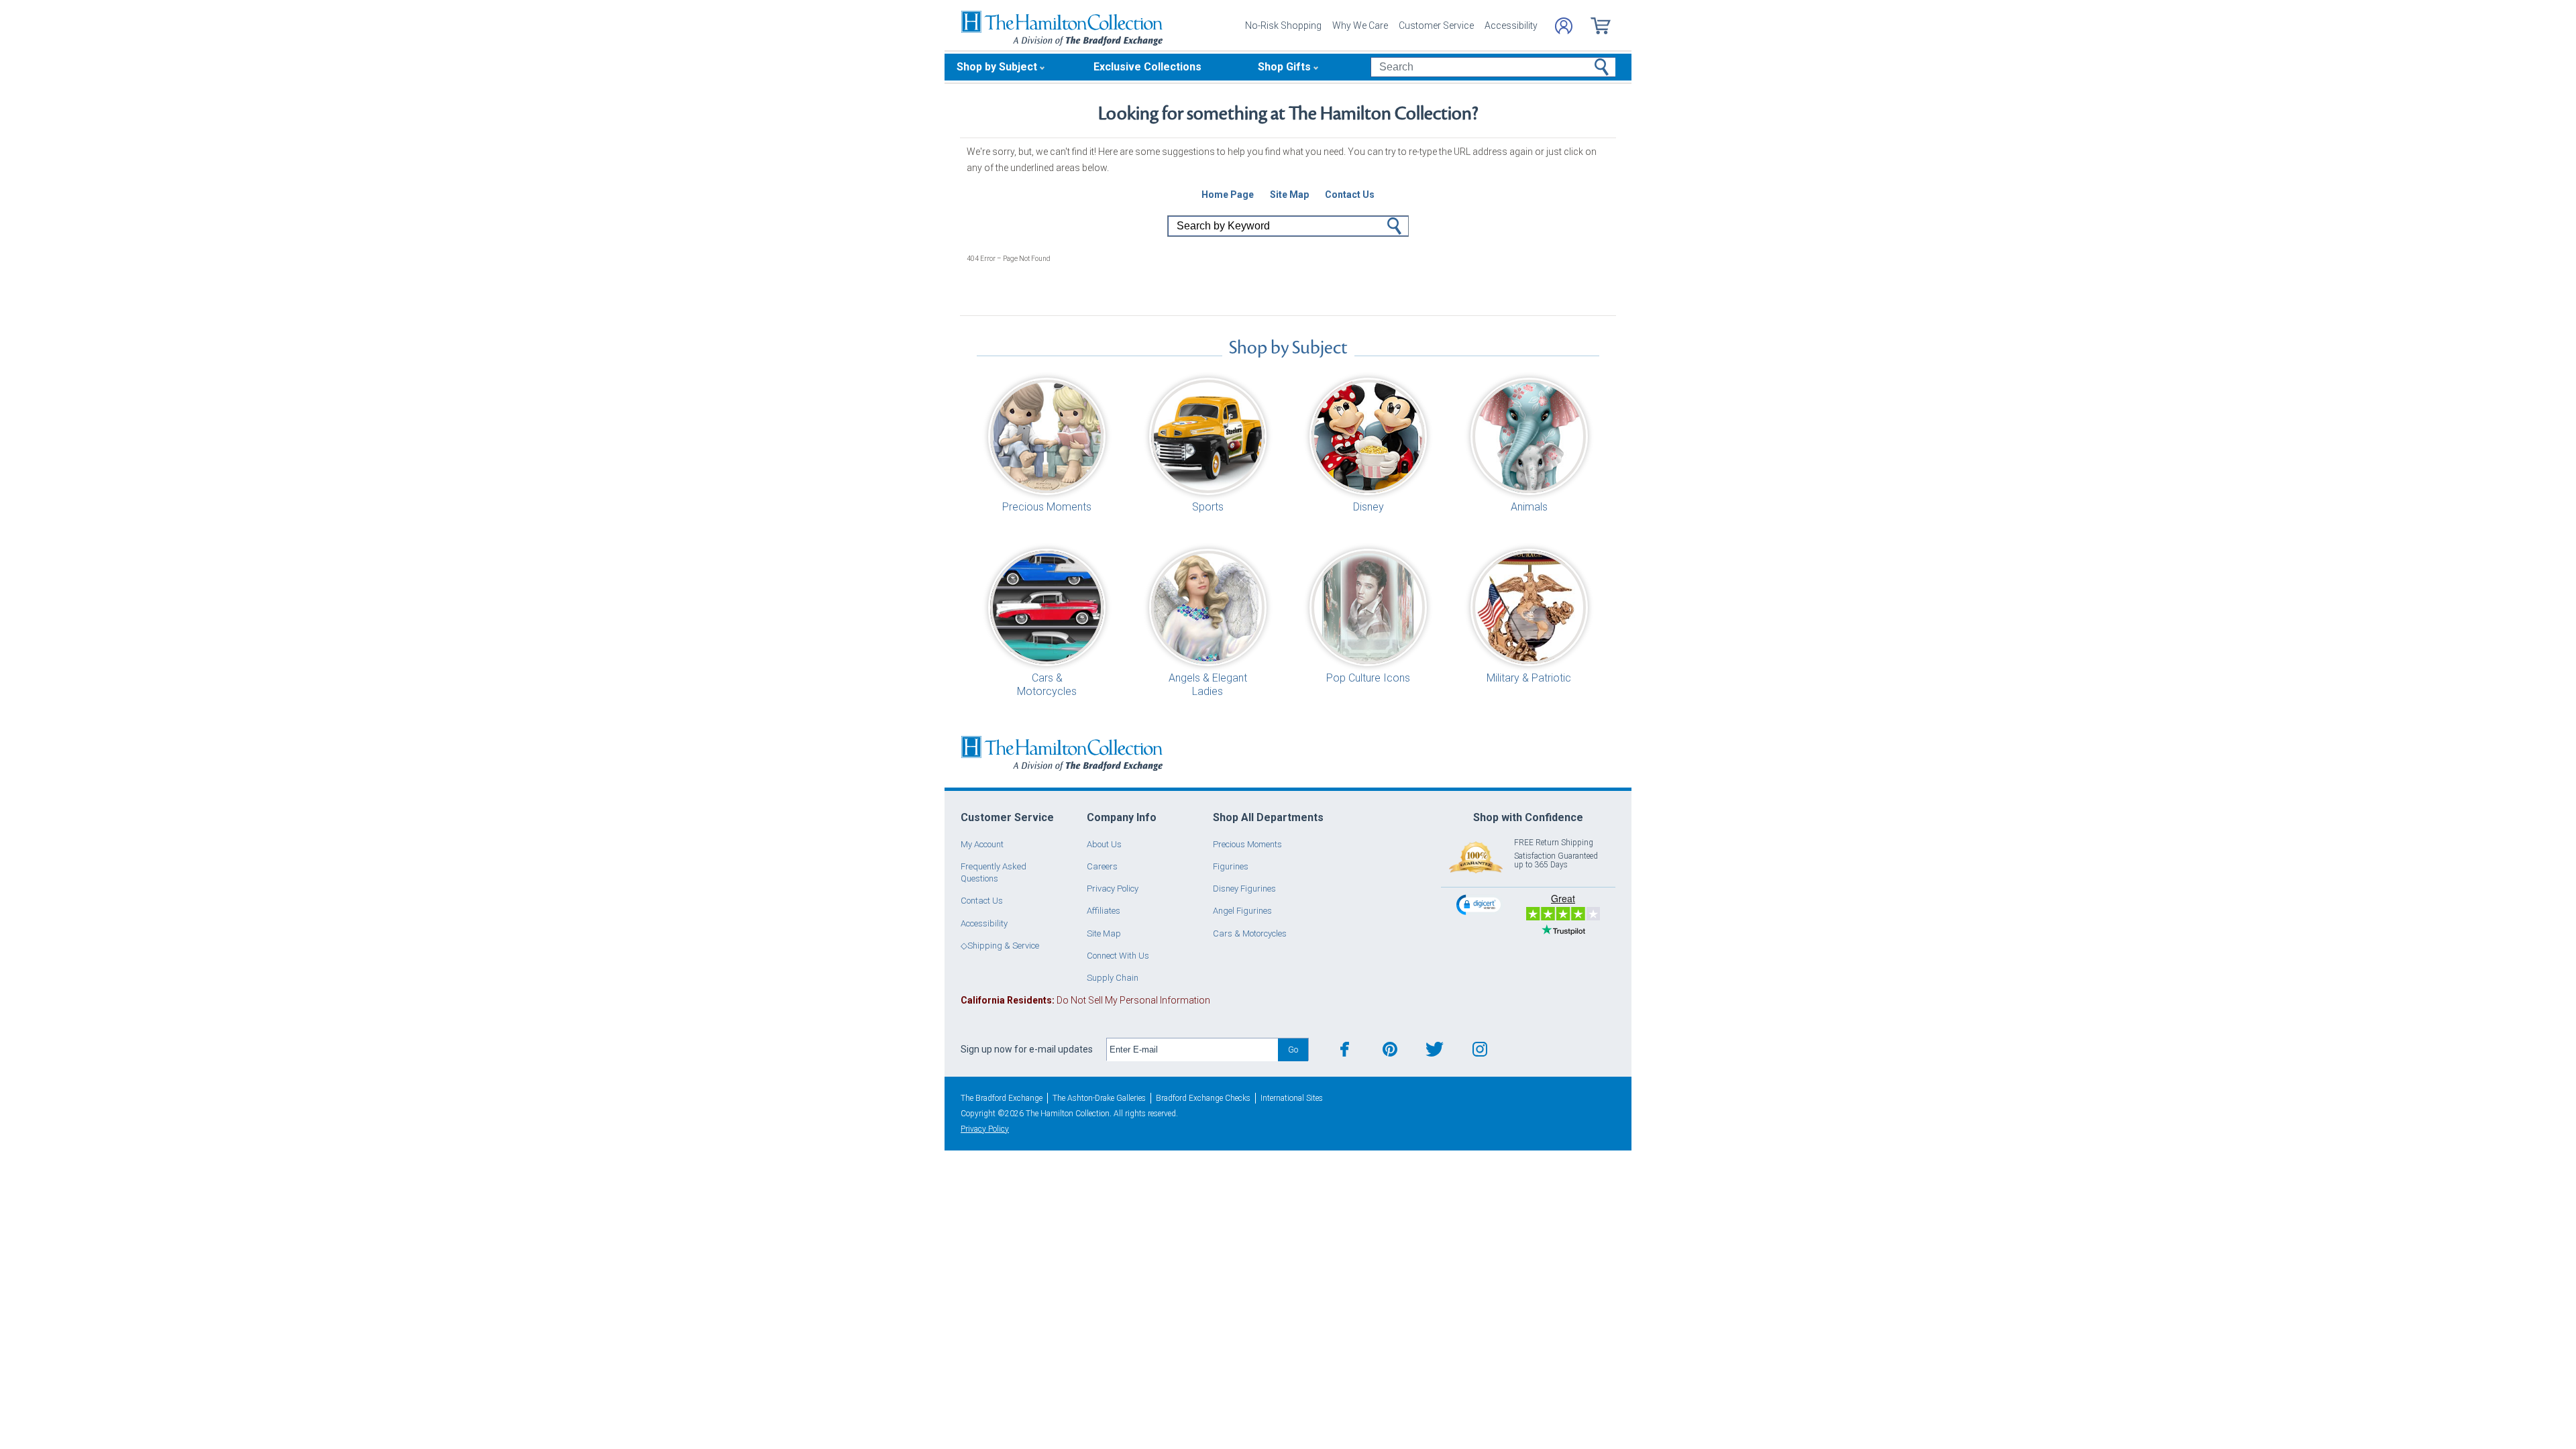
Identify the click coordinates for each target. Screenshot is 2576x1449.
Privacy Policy (1113, 889)
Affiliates (1104, 911)
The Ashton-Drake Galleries (1099, 1098)
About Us (1104, 844)
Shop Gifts (1284, 67)
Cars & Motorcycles (1250, 933)
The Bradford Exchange (1002, 1098)
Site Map (1104, 933)
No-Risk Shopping (1283, 25)
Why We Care (1360, 25)
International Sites (1292, 1098)
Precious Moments (1247, 844)
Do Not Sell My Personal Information (1085, 1000)
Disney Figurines (1244, 889)
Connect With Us (1118, 956)
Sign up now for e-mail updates (1027, 1049)
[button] (1480, 904)
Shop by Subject (997, 67)
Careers (1102, 866)
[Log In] (1564, 26)
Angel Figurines (1242, 911)
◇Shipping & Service (1000, 946)
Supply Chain (1113, 978)
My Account (982, 844)
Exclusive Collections (1147, 67)
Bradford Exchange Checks (1203, 1098)
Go (1395, 226)
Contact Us (982, 901)
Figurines (1231, 866)
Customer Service (1436, 25)
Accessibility (1511, 25)
